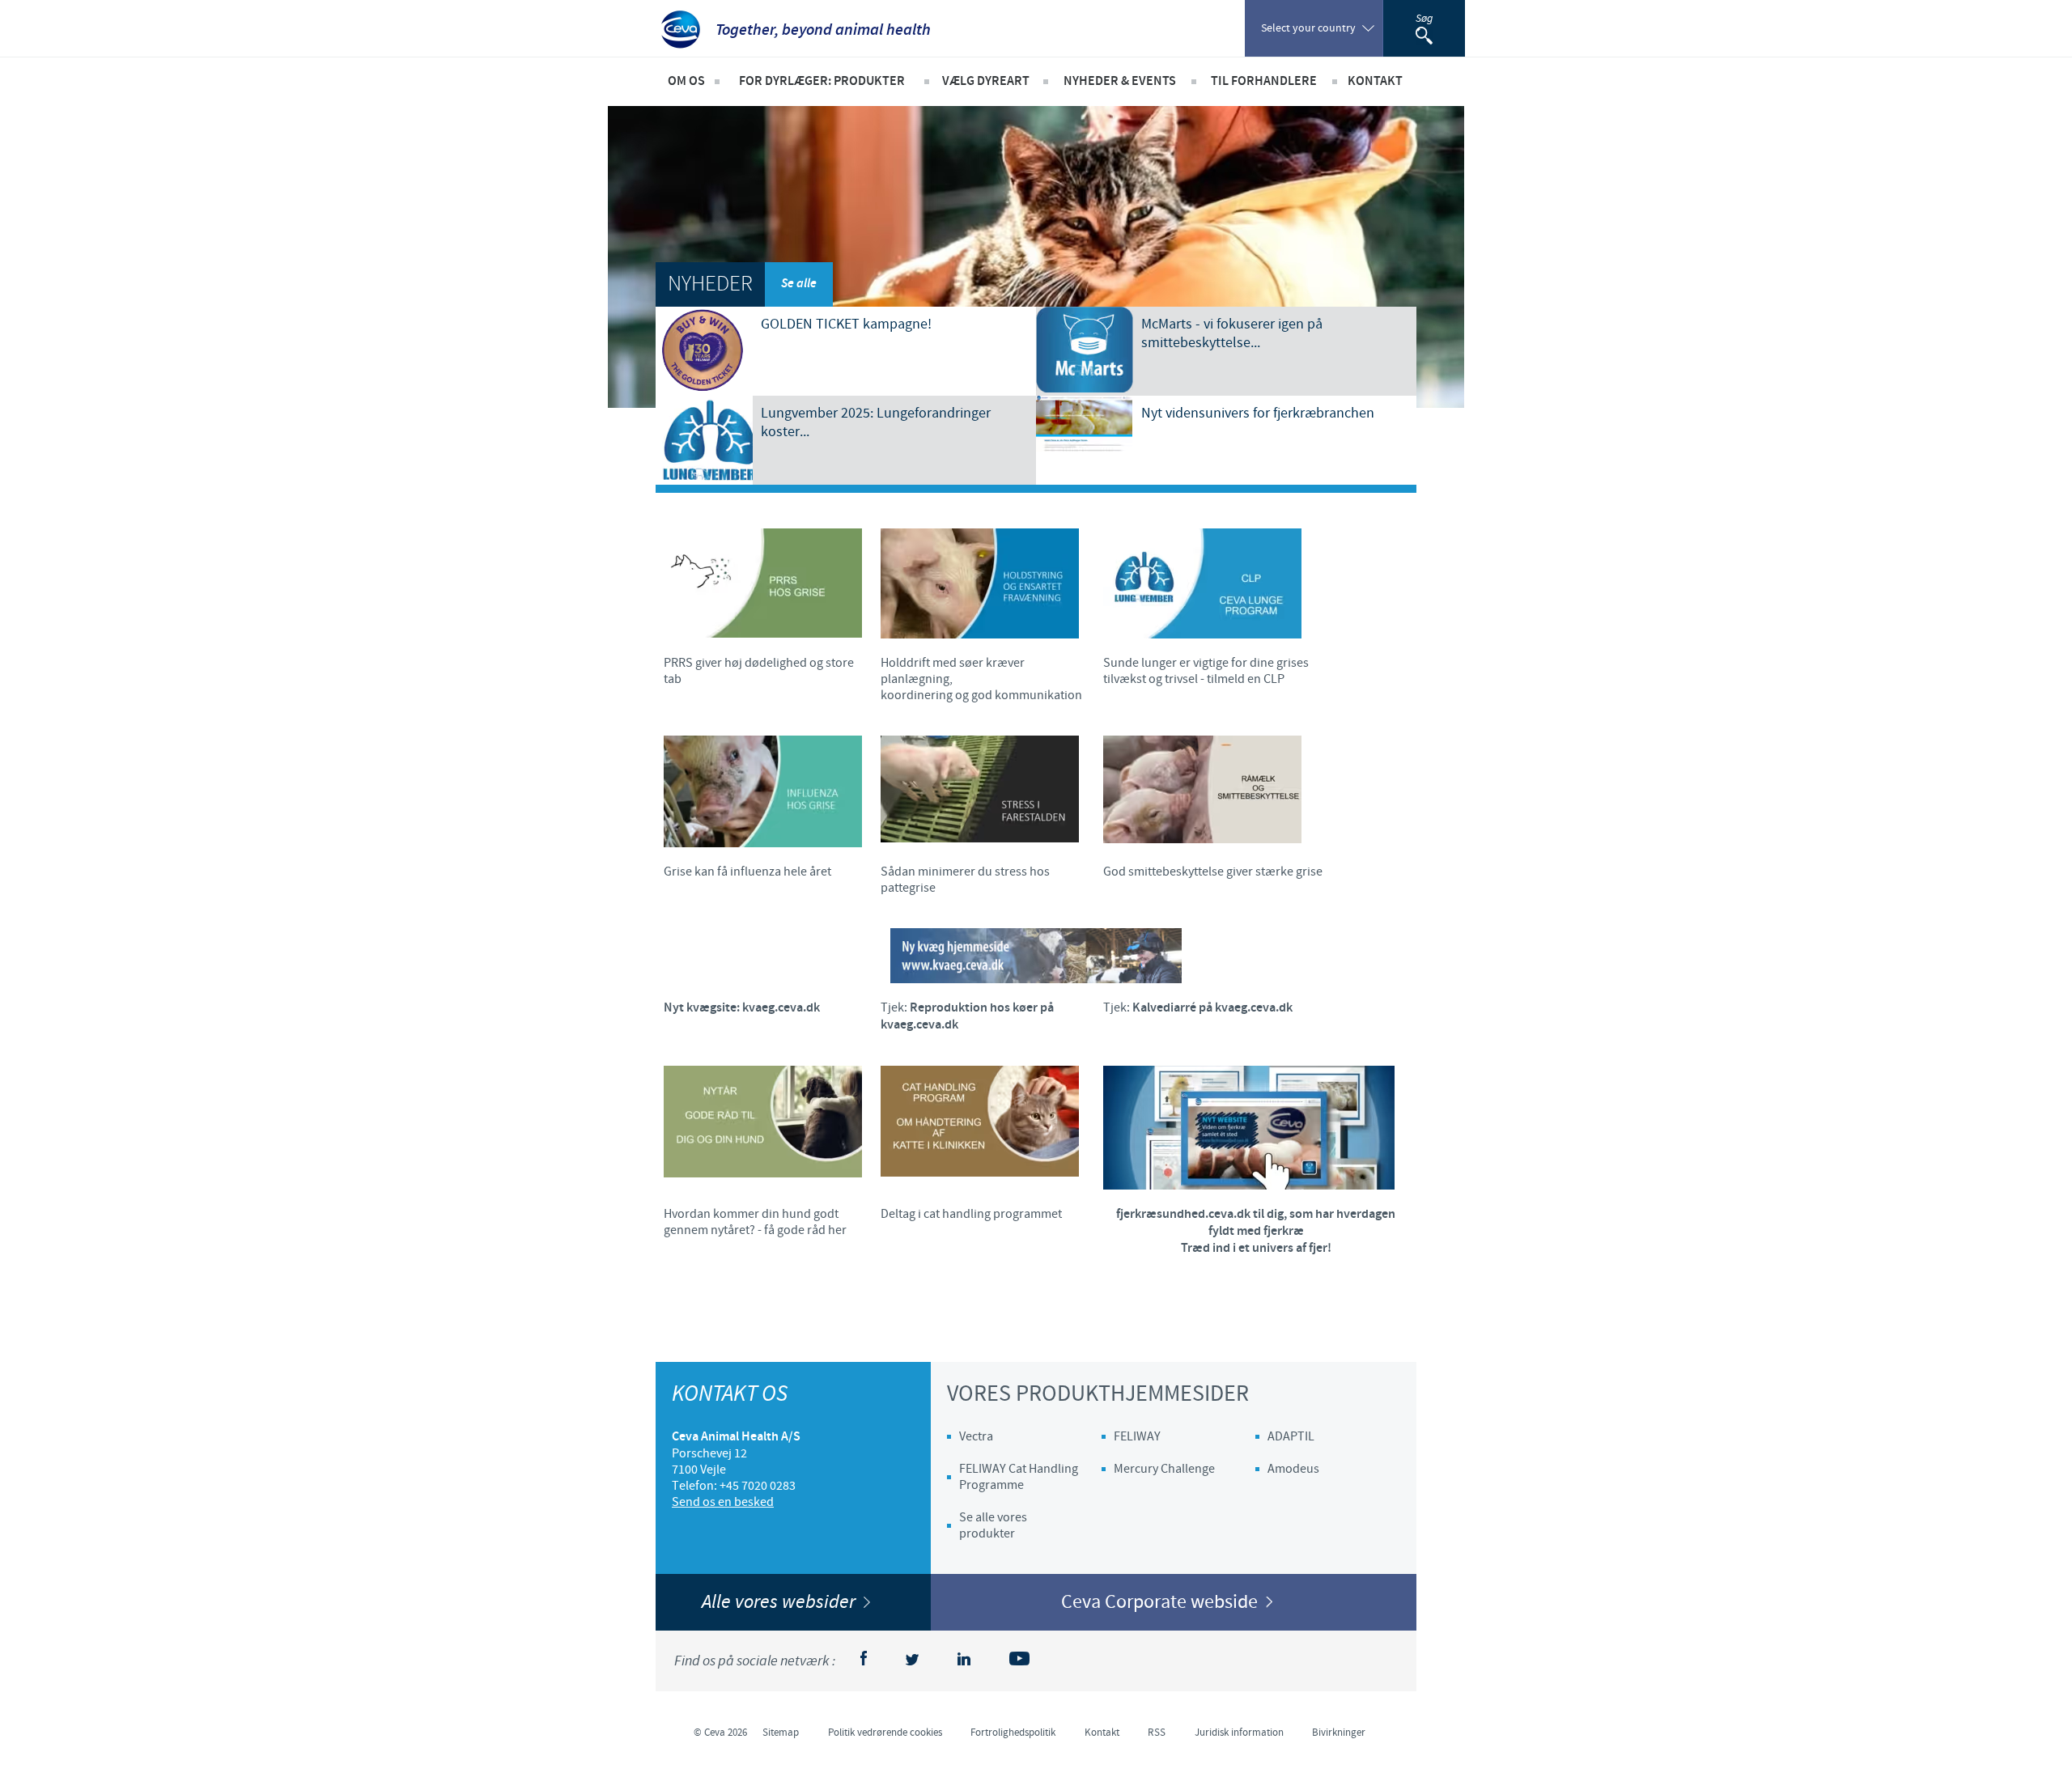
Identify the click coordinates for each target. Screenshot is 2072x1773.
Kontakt (1102, 1733)
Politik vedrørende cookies (885, 1733)
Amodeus (1293, 1469)
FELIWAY (1137, 1436)
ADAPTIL (1291, 1436)
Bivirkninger (1339, 1733)
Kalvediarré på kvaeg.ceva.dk (1212, 1008)
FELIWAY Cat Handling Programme (1019, 1477)
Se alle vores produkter (993, 1525)
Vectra (976, 1436)
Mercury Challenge (1164, 1469)
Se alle (799, 284)
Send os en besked (723, 1502)
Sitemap (781, 1733)
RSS (1157, 1733)
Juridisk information (1239, 1733)
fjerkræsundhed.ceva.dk (1183, 1214)
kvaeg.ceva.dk (781, 1008)
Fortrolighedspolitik (1013, 1733)
